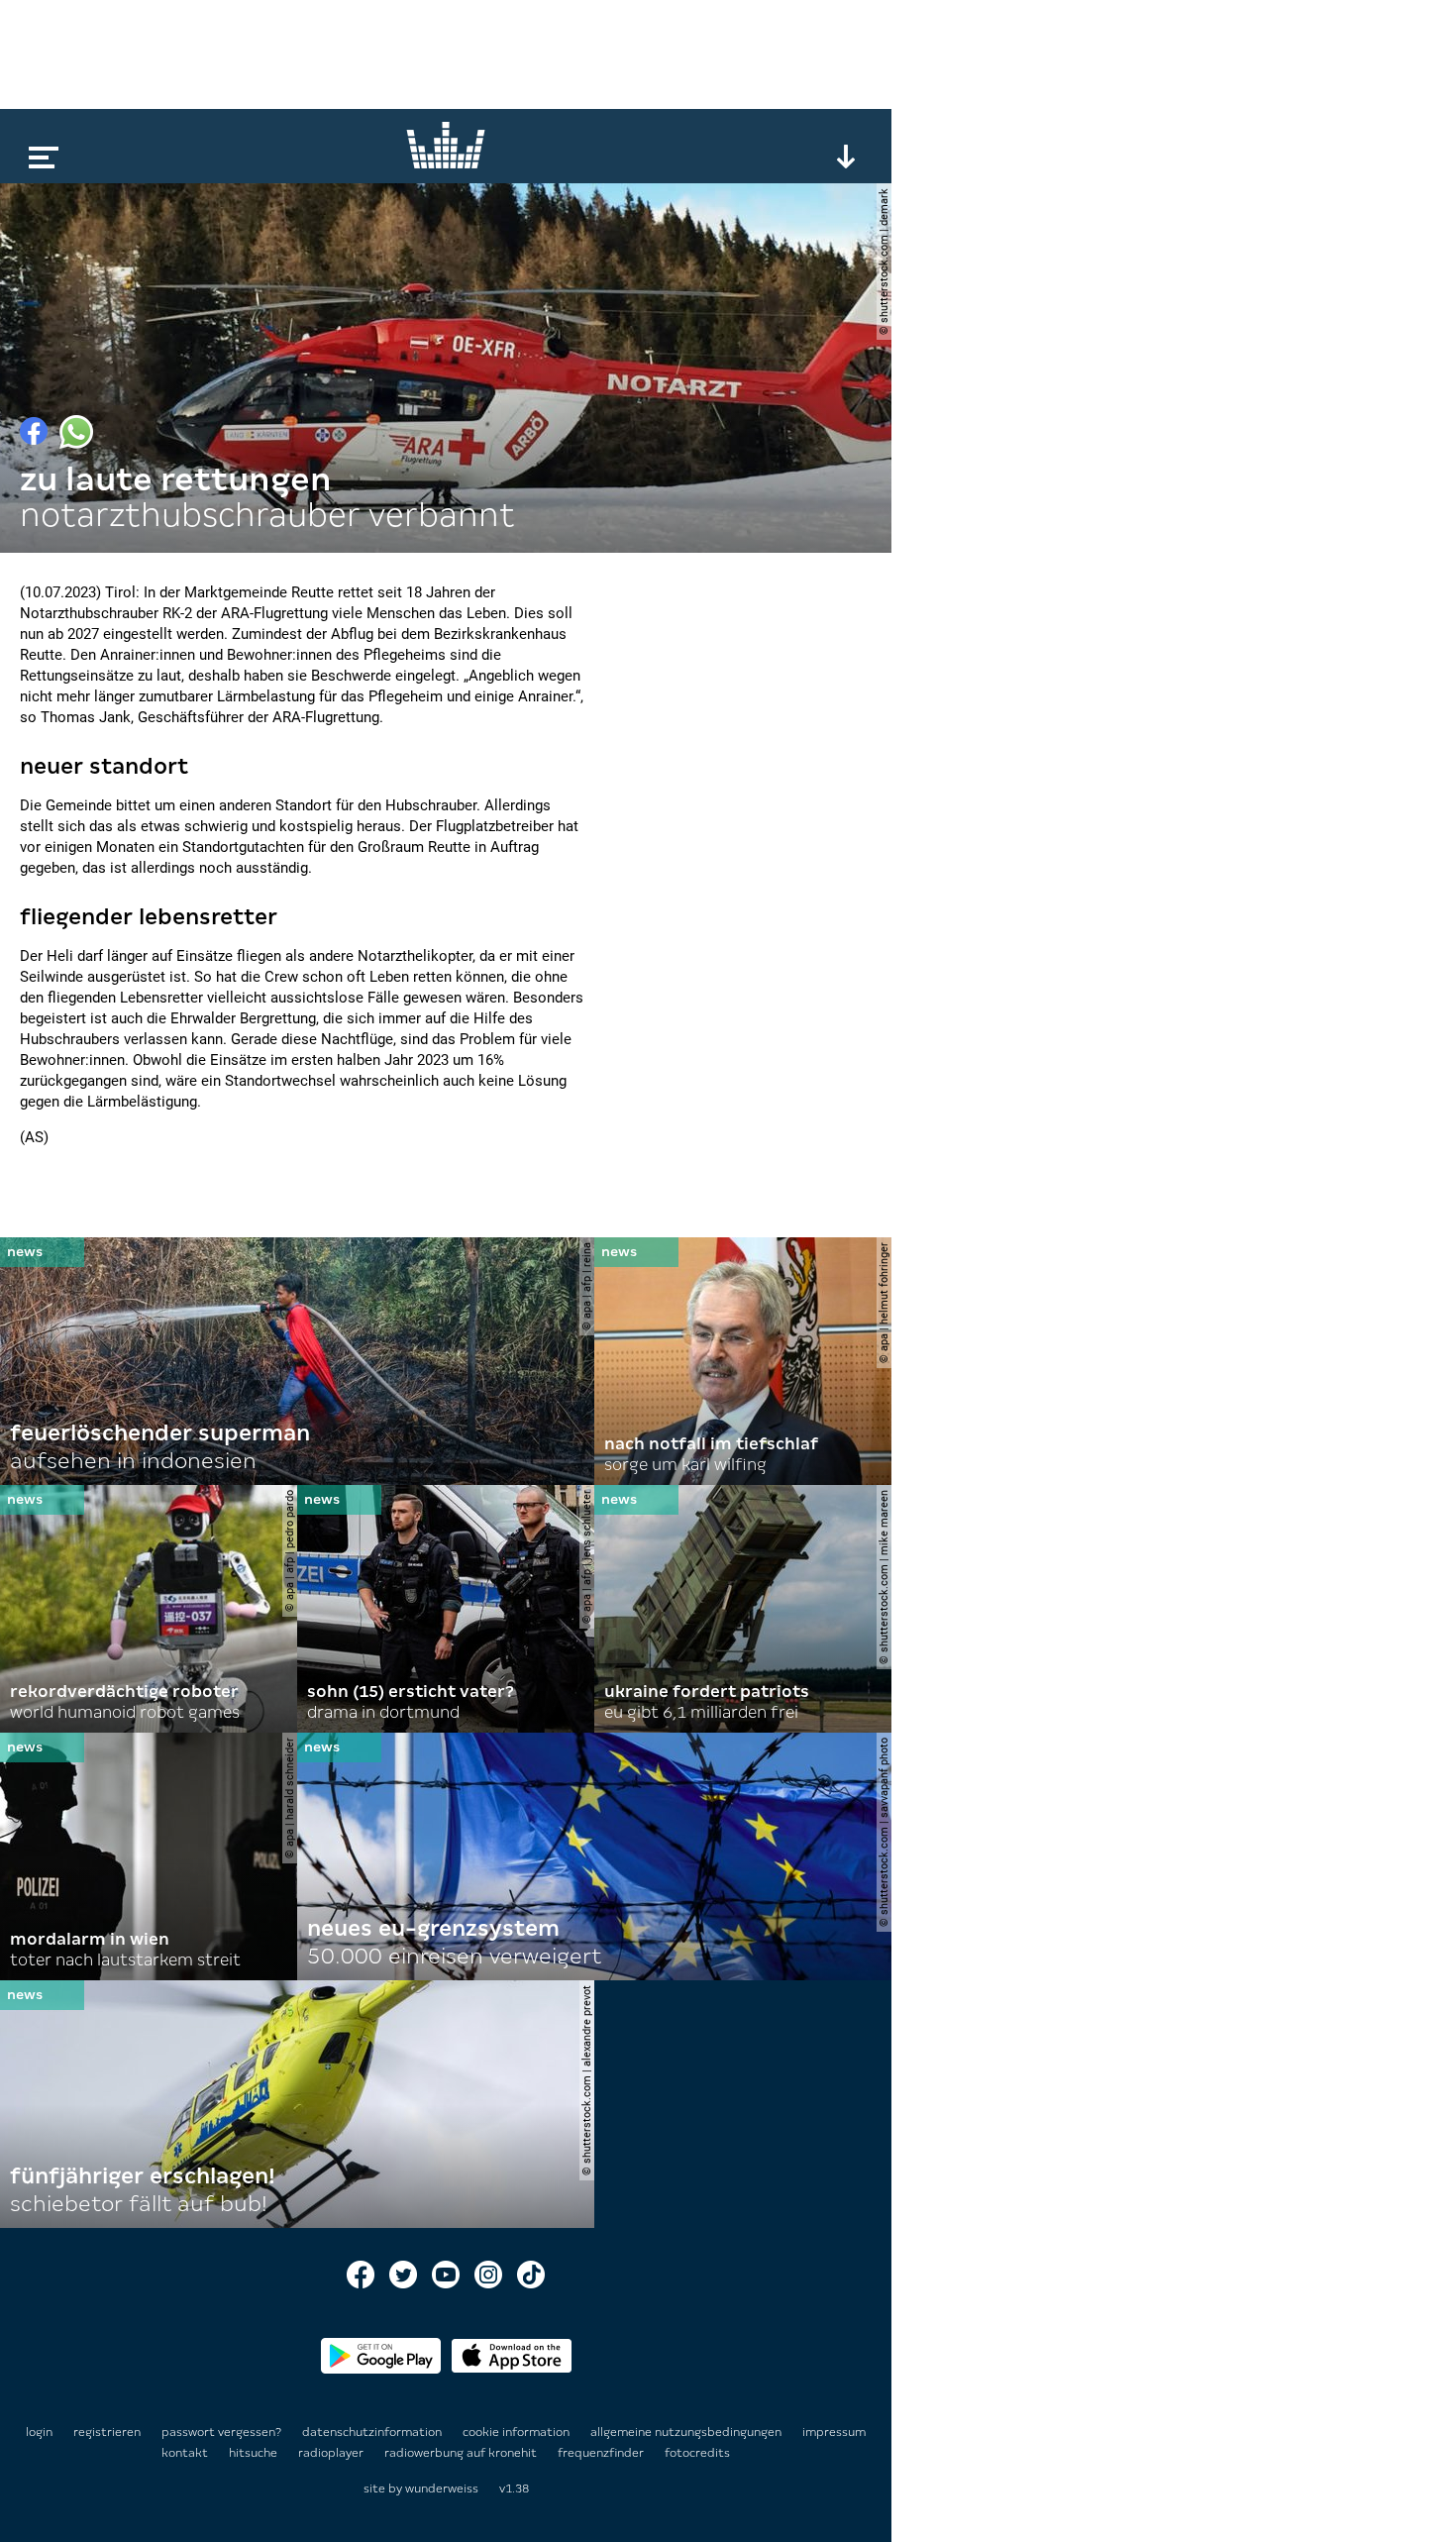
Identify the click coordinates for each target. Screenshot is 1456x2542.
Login (39, 2432)
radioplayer (332, 2453)
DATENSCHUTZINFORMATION (373, 2432)
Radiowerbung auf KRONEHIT (462, 2453)
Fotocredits (697, 2453)
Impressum (834, 2432)
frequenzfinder (602, 2453)
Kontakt (186, 2453)
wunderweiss (442, 2489)
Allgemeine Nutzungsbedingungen (687, 2432)
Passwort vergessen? (221, 2432)
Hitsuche (255, 2453)
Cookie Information (518, 2432)
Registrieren (107, 2432)
